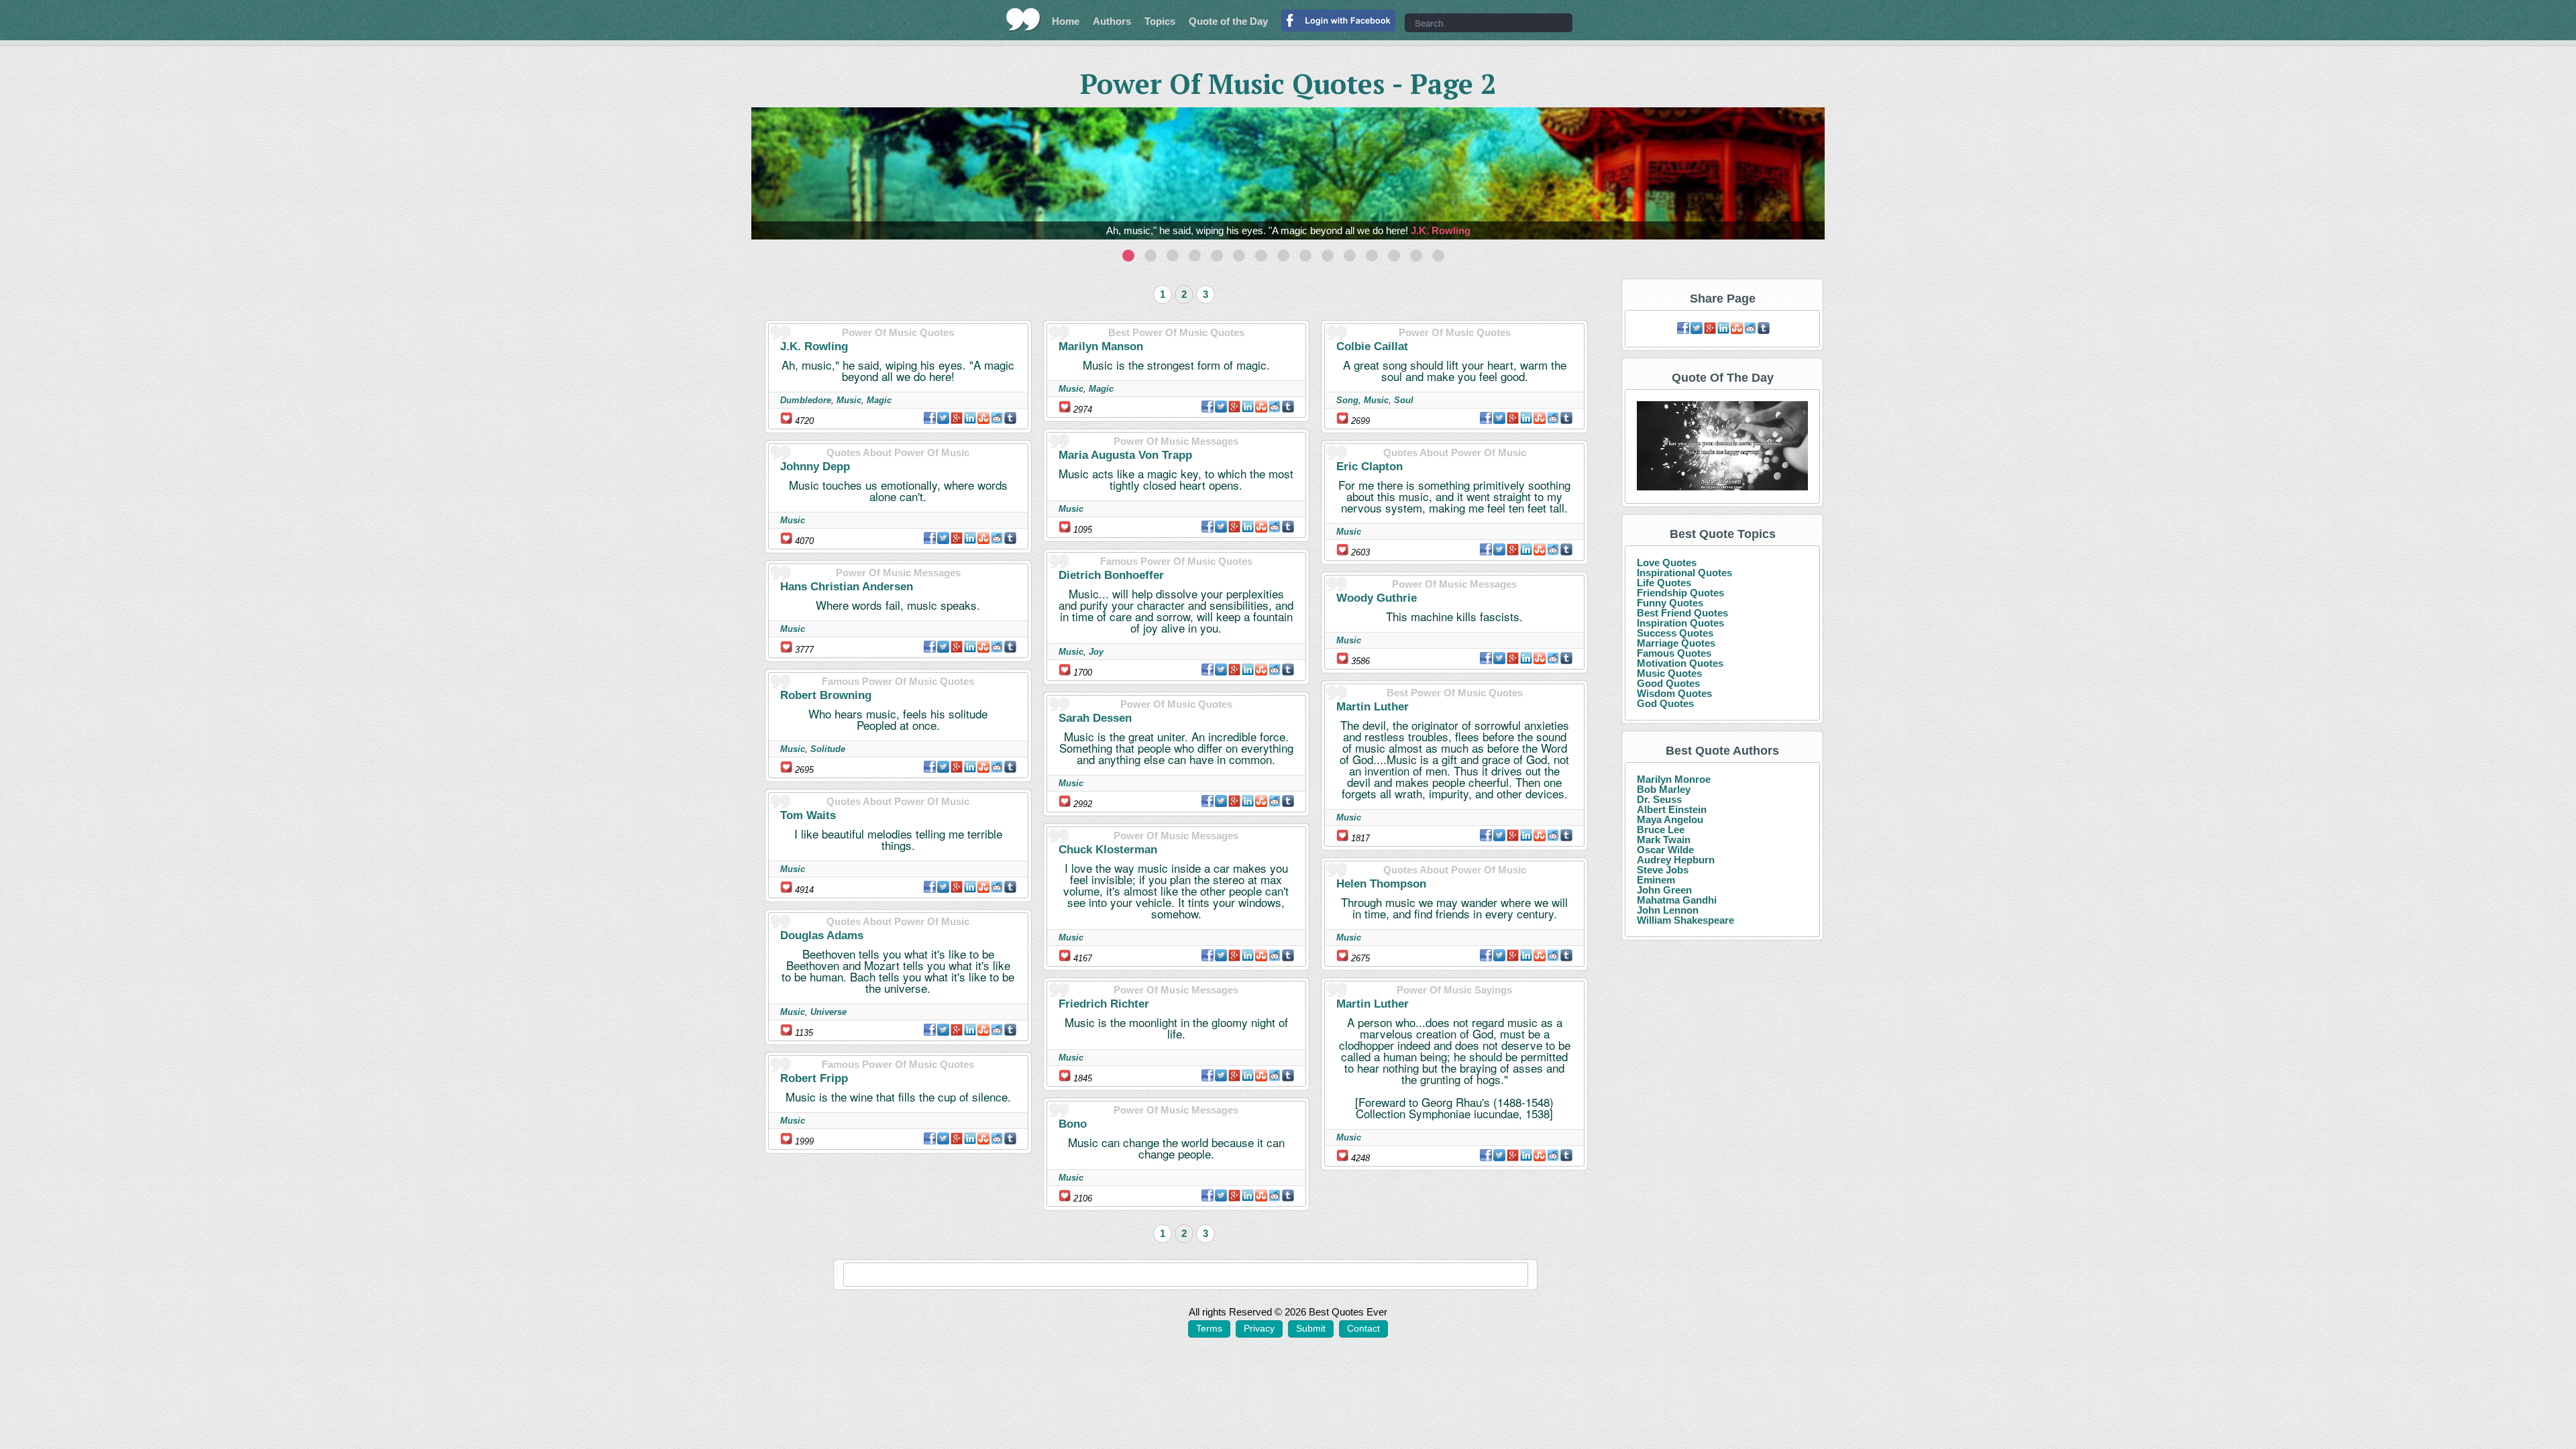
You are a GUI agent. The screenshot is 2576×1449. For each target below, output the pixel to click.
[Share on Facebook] (930, 418)
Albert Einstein (1672, 809)
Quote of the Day (1228, 21)
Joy (1096, 652)
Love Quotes (1667, 562)
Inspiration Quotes (1680, 623)
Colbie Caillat (1372, 346)
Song (1347, 400)
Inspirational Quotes (1684, 573)
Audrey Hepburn (1676, 860)
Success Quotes (1675, 633)
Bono (1073, 1124)
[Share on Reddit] (997, 418)
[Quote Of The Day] (1722, 446)
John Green (1664, 890)
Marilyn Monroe (1674, 779)
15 (1438, 256)
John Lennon (1668, 910)
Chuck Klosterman (1108, 850)
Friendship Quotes (1680, 593)
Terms (1209, 1328)
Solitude (828, 749)
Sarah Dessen (1095, 718)
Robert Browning (826, 695)
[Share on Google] (957, 418)
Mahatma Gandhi (1677, 900)
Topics (1160, 21)
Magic (879, 400)
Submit (1311, 1328)
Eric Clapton (1370, 467)
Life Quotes (1664, 583)
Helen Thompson (1381, 884)
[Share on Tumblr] (1010, 418)
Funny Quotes (1670, 603)
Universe (828, 1012)
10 (1328, 256)
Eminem (1656, 880)
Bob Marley (1664, 789)
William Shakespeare (1685, 920)
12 (1372, 256)
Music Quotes (1669, 673)
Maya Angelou (1670, 819)
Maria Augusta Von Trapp (1125, 455)
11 (1350, 256)
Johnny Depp (815, 467)
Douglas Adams (822, 935)
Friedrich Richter (1104, 1004)
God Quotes (1665, 703)
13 (1394, 256)
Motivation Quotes (1680, 663)
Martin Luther (1373, 707)
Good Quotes (1668, 683)
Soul (1404, 400)
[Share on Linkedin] (970, 418)
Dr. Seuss (1659, 799)
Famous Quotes (1674, 653)
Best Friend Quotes (1682, 613)
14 (1416, 256)
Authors (1112, 21)
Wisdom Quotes (1674, 693)
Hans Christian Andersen (847, 587)
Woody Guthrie (1377, 598)
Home (1066, 21)
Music (849, 400)
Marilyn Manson (1101, 346)
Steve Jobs (1663, 870)
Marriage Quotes (1676, 643)
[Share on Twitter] (943, 418)
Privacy (1259, 1328)
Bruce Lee (1661, 829)
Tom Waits (808, 815)
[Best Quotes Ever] (1023, 19)
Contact (1363, 1328)
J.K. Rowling (1441, 230)
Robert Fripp (814, 1078)
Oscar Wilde (1665, 850)
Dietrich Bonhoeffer (1111, 575)
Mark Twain (1664, 840)
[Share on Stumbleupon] (983, 418)
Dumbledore (806, 400)
